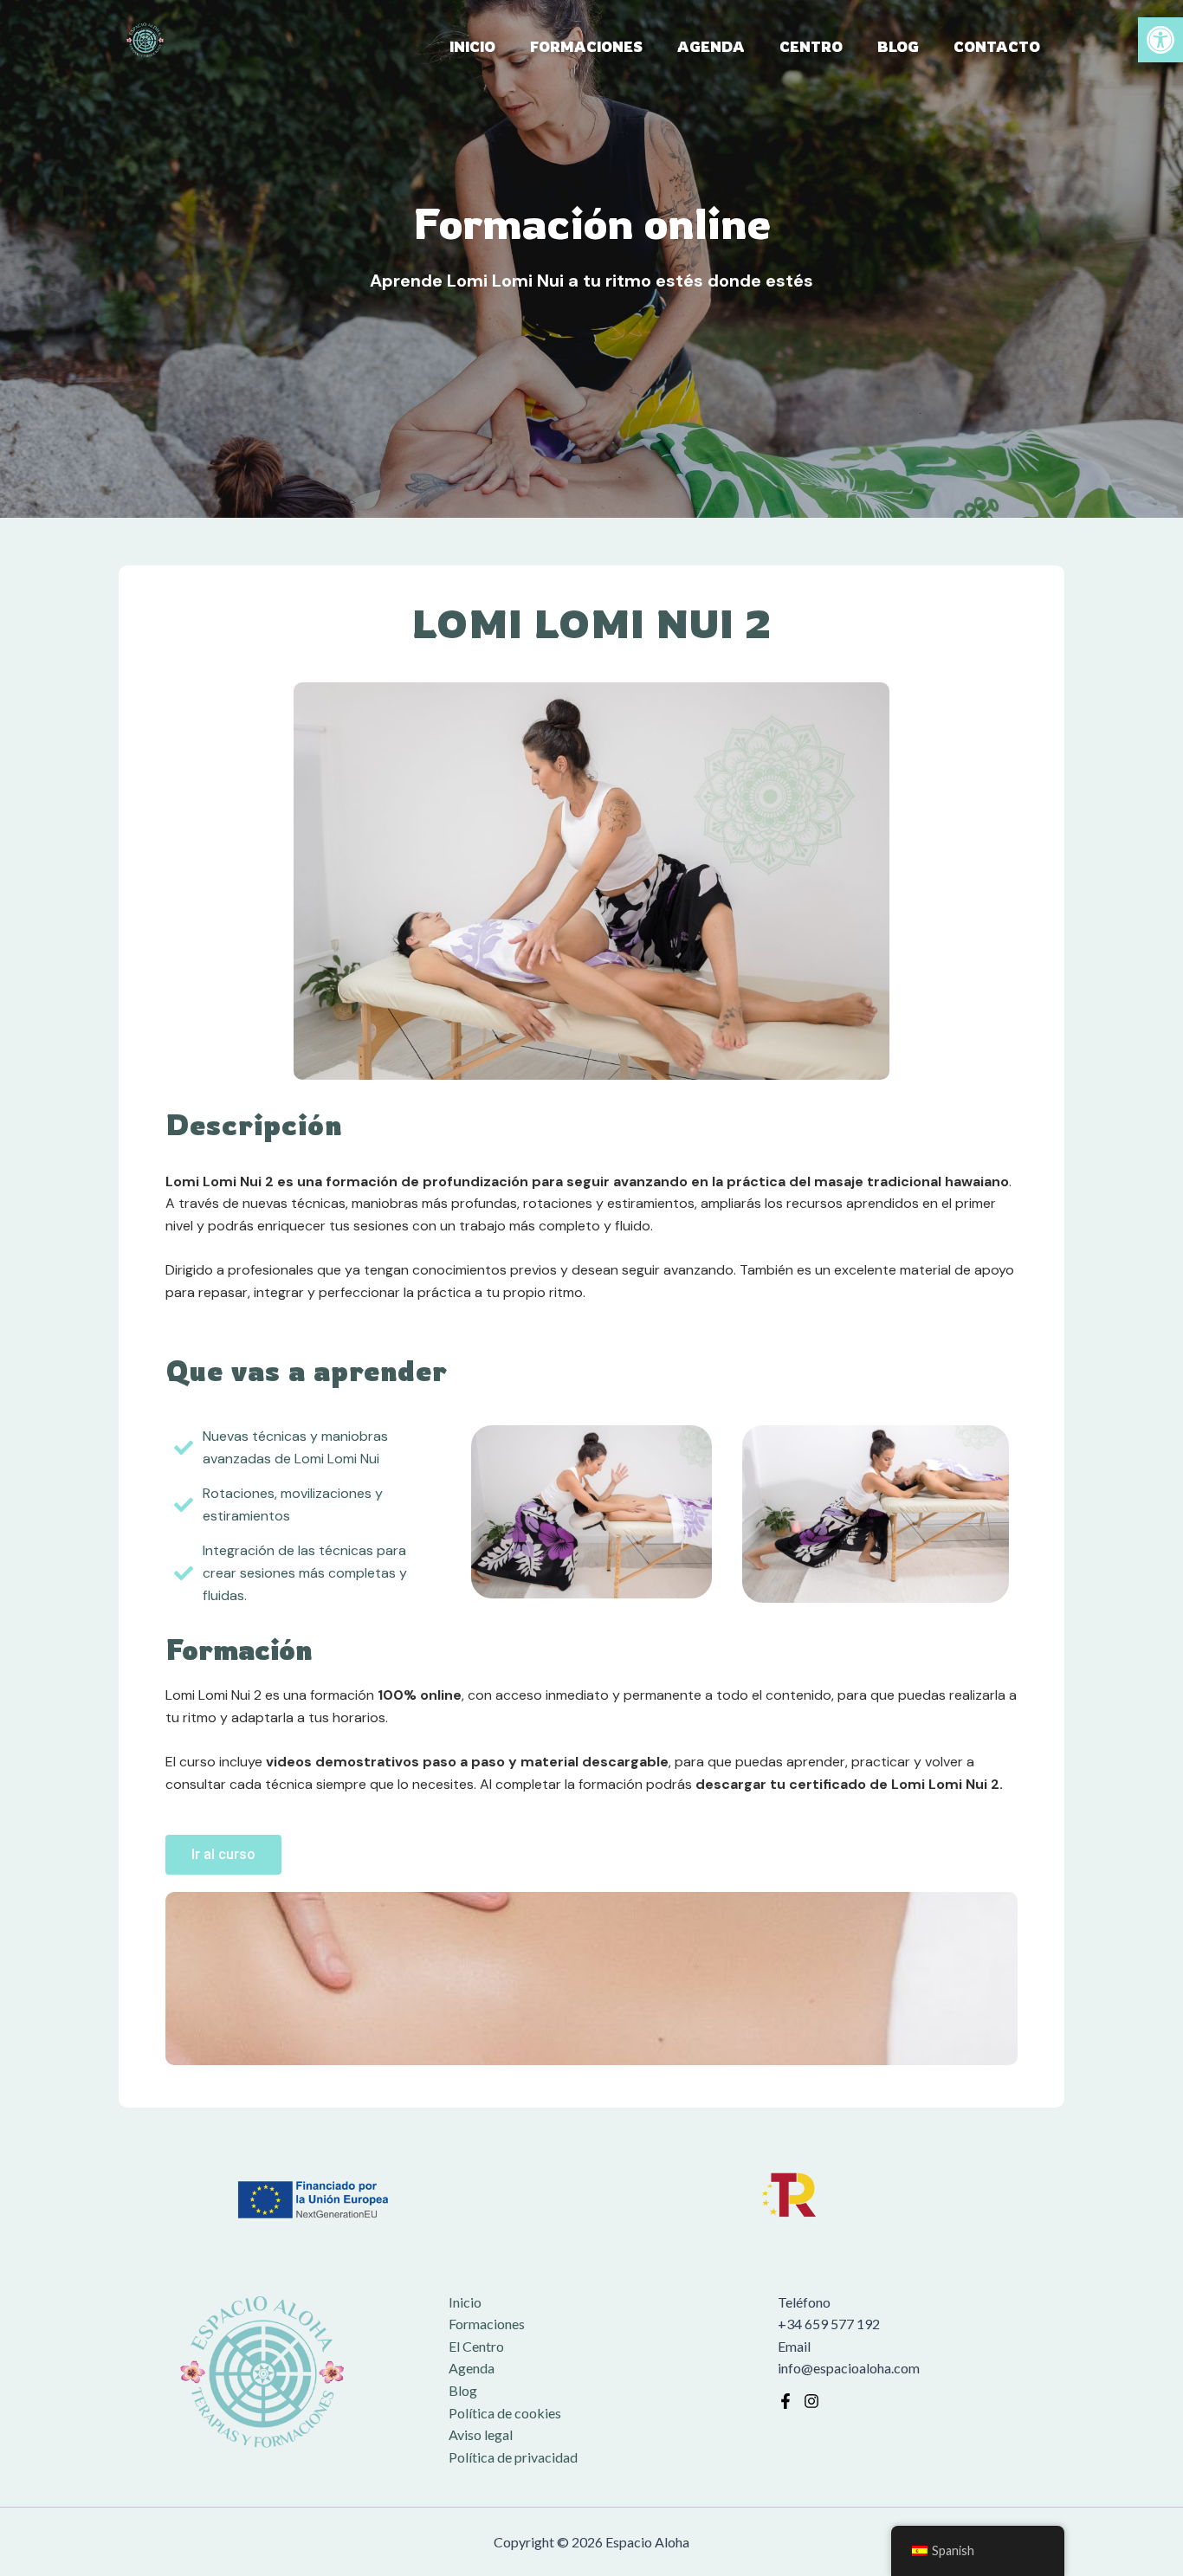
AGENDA (711, 47)
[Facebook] (785, 2401)
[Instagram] (811, 2401)
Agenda (472, 2368)
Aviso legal (481, 2434)
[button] (1160, 40)
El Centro (476, 2346)
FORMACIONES (586, 47)
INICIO (472, 47)
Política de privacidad (513, 2457)
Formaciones (487, 2324)
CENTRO (811, 47)
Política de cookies (505, 2413)
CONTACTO (997, 47)
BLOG (898, 47)
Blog (463, 2390)
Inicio (465, 2302)
